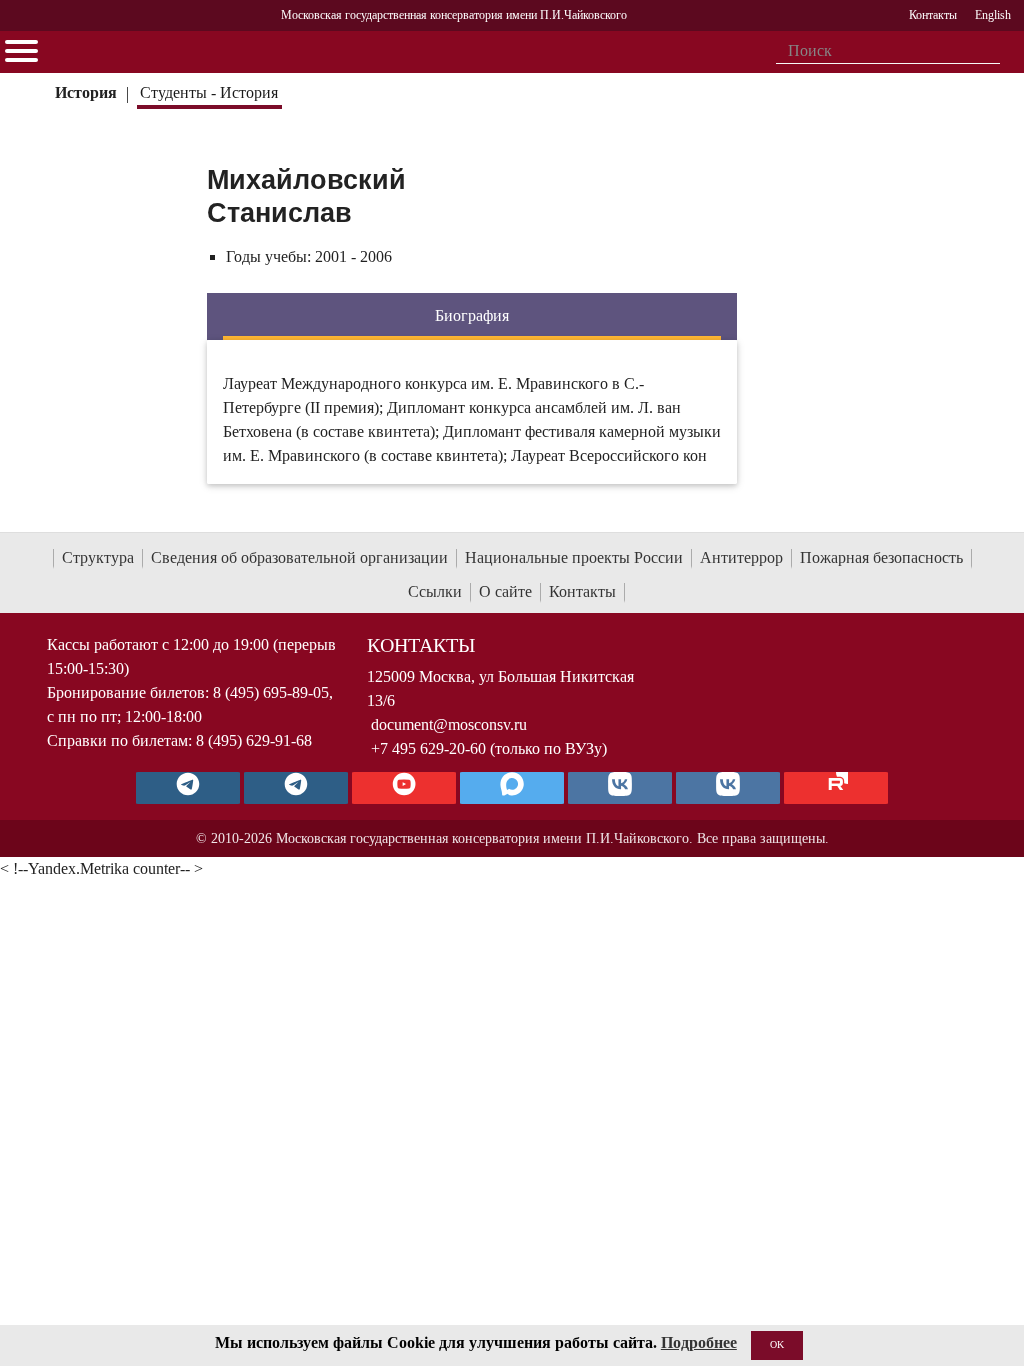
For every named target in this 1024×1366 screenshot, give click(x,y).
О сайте (505, 591)
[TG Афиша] (296, 788)
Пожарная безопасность (881, 557)
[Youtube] (404, 788)
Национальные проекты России (574, 557)
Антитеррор (741, 557)
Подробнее (699, 1342)
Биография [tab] (472, 315)
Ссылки (435, 591)
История (86, 92)
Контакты (582, 591)
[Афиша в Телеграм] (836, 788)
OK (777, 1344)
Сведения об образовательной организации (299, 557)
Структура (98, 557)
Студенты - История (209, 92)
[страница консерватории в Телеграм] (188, 788)
